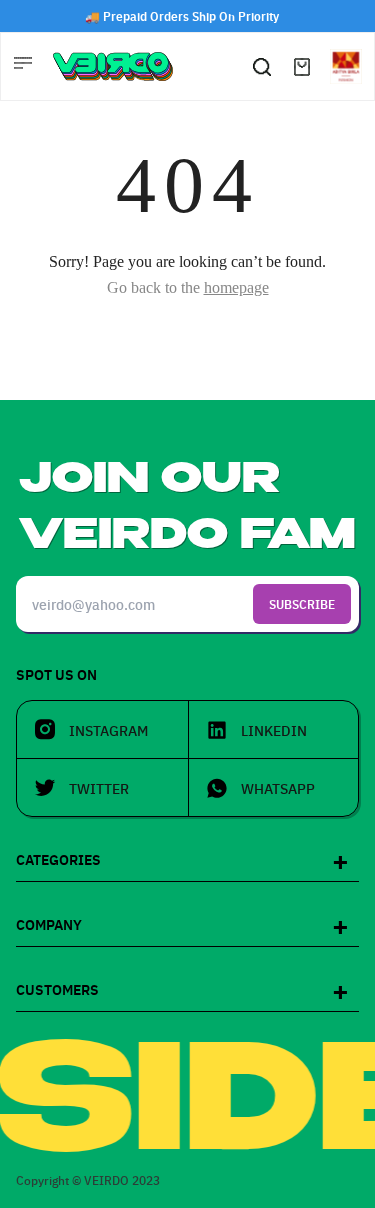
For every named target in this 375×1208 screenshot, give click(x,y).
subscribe (302, 603)
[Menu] (25, 66)
